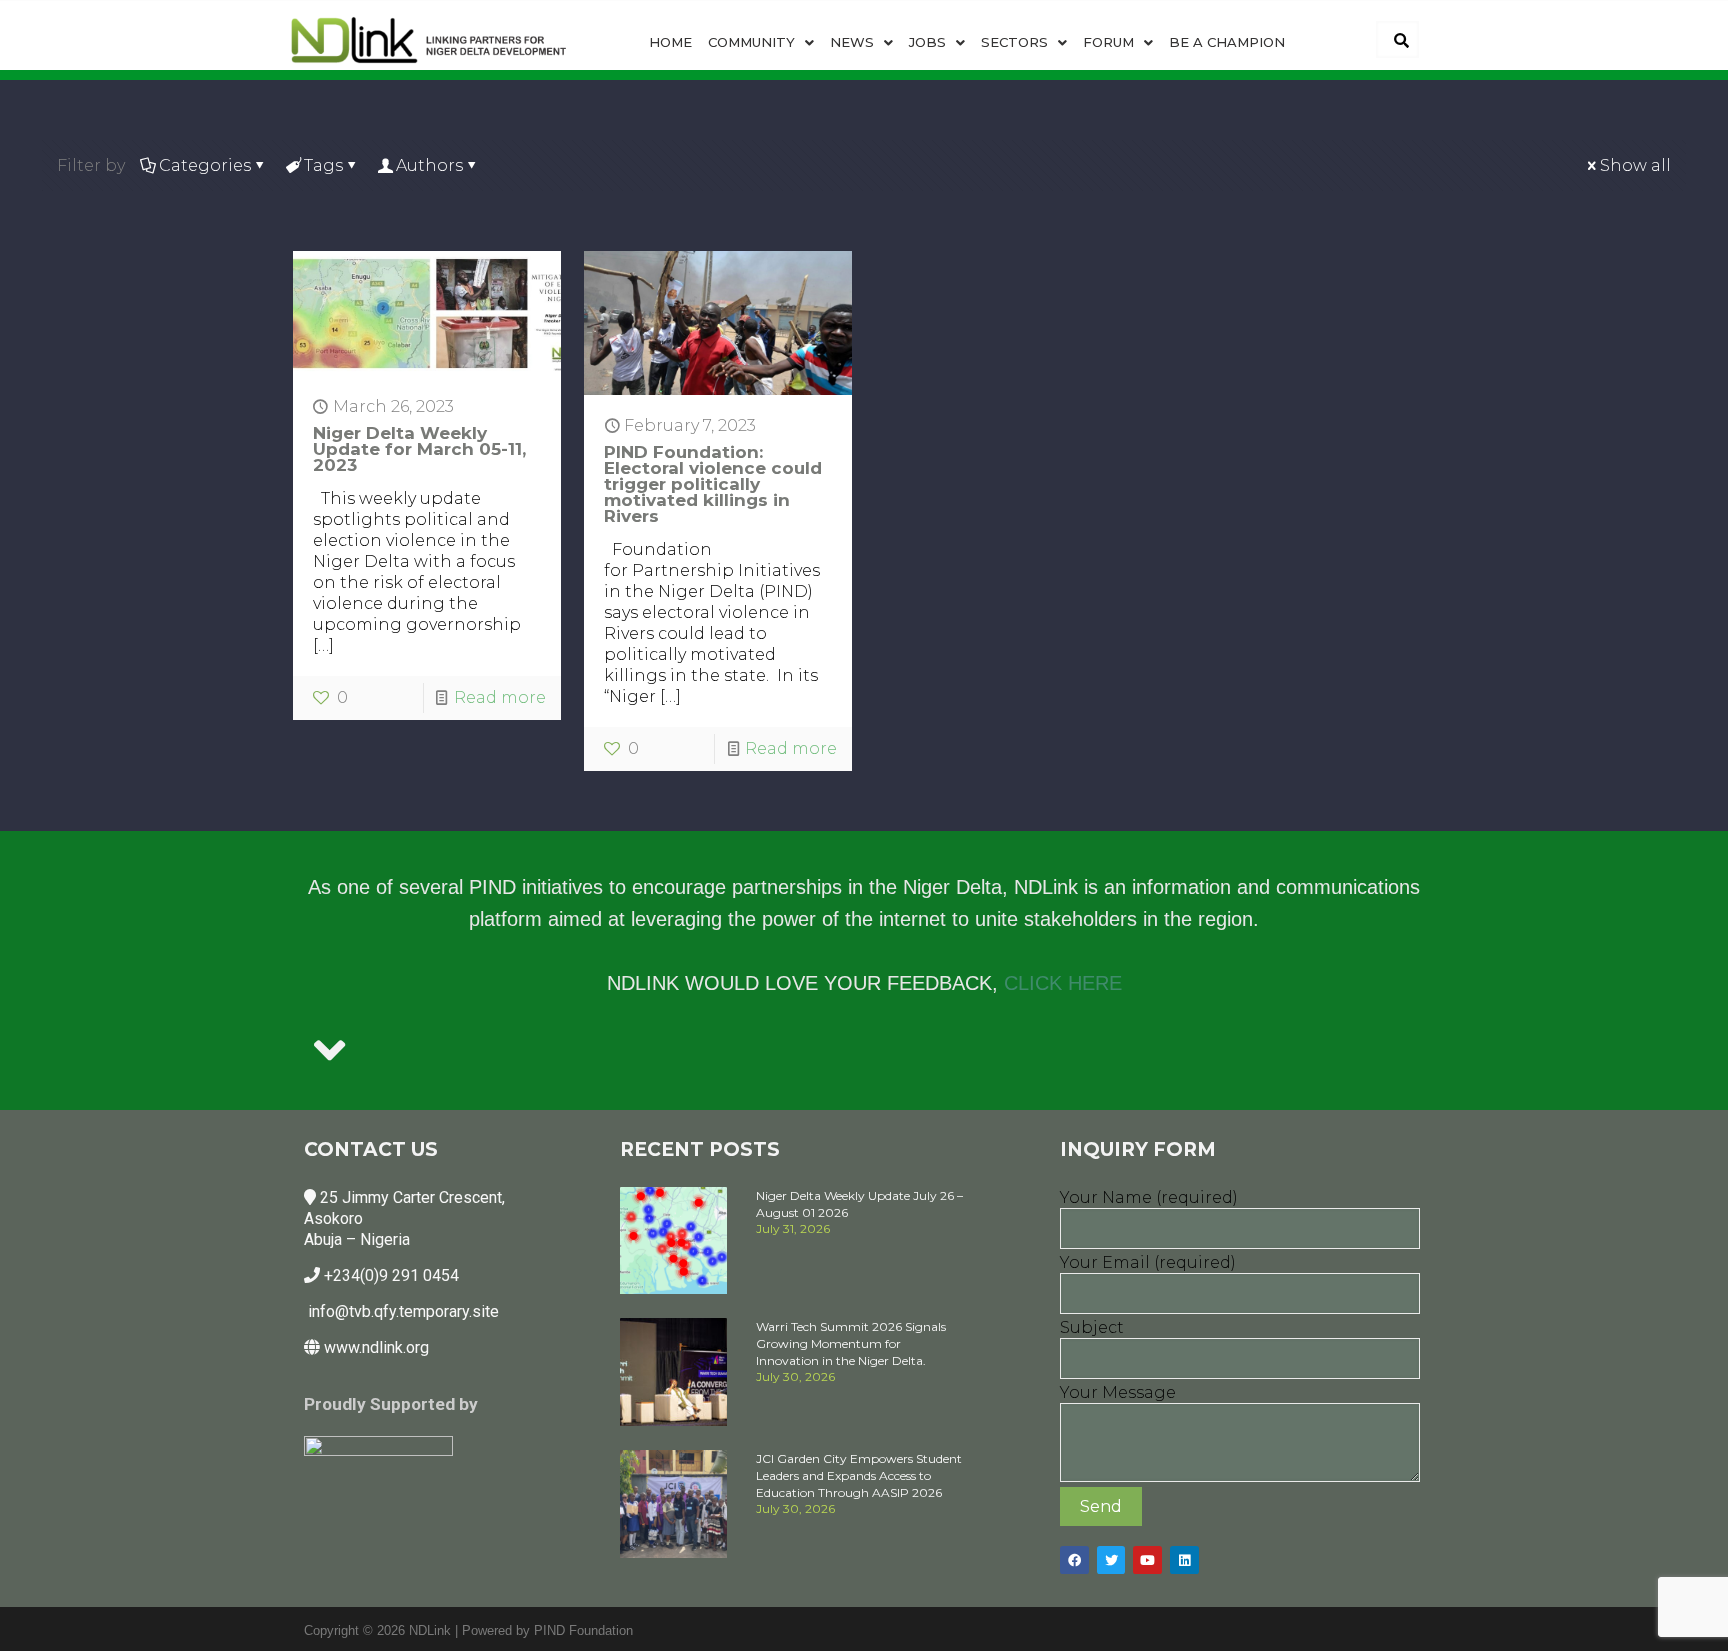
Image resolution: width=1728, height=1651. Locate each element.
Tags (323, 165)
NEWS (852, 42)
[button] (761, 42)
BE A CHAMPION (1227, 42)
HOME (670, 42)
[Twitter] (1111, 1560)
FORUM (1108, 42)
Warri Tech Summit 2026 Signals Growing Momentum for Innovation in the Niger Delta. (851, 1343)
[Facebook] (1074, 1560)
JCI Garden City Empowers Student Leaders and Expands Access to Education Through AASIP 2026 (859, 1475)
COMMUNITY (751, 42)
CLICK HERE (1063, 983)
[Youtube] (1147, 1560)
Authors (429, 165)
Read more (500, 697)
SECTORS (1014, 42)
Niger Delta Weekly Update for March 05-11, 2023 (419, 449)
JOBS (927, 42)
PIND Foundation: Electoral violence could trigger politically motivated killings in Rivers (713, 484)
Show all (1635, 165)
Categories (205, 165)
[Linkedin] (1184, 1560)
